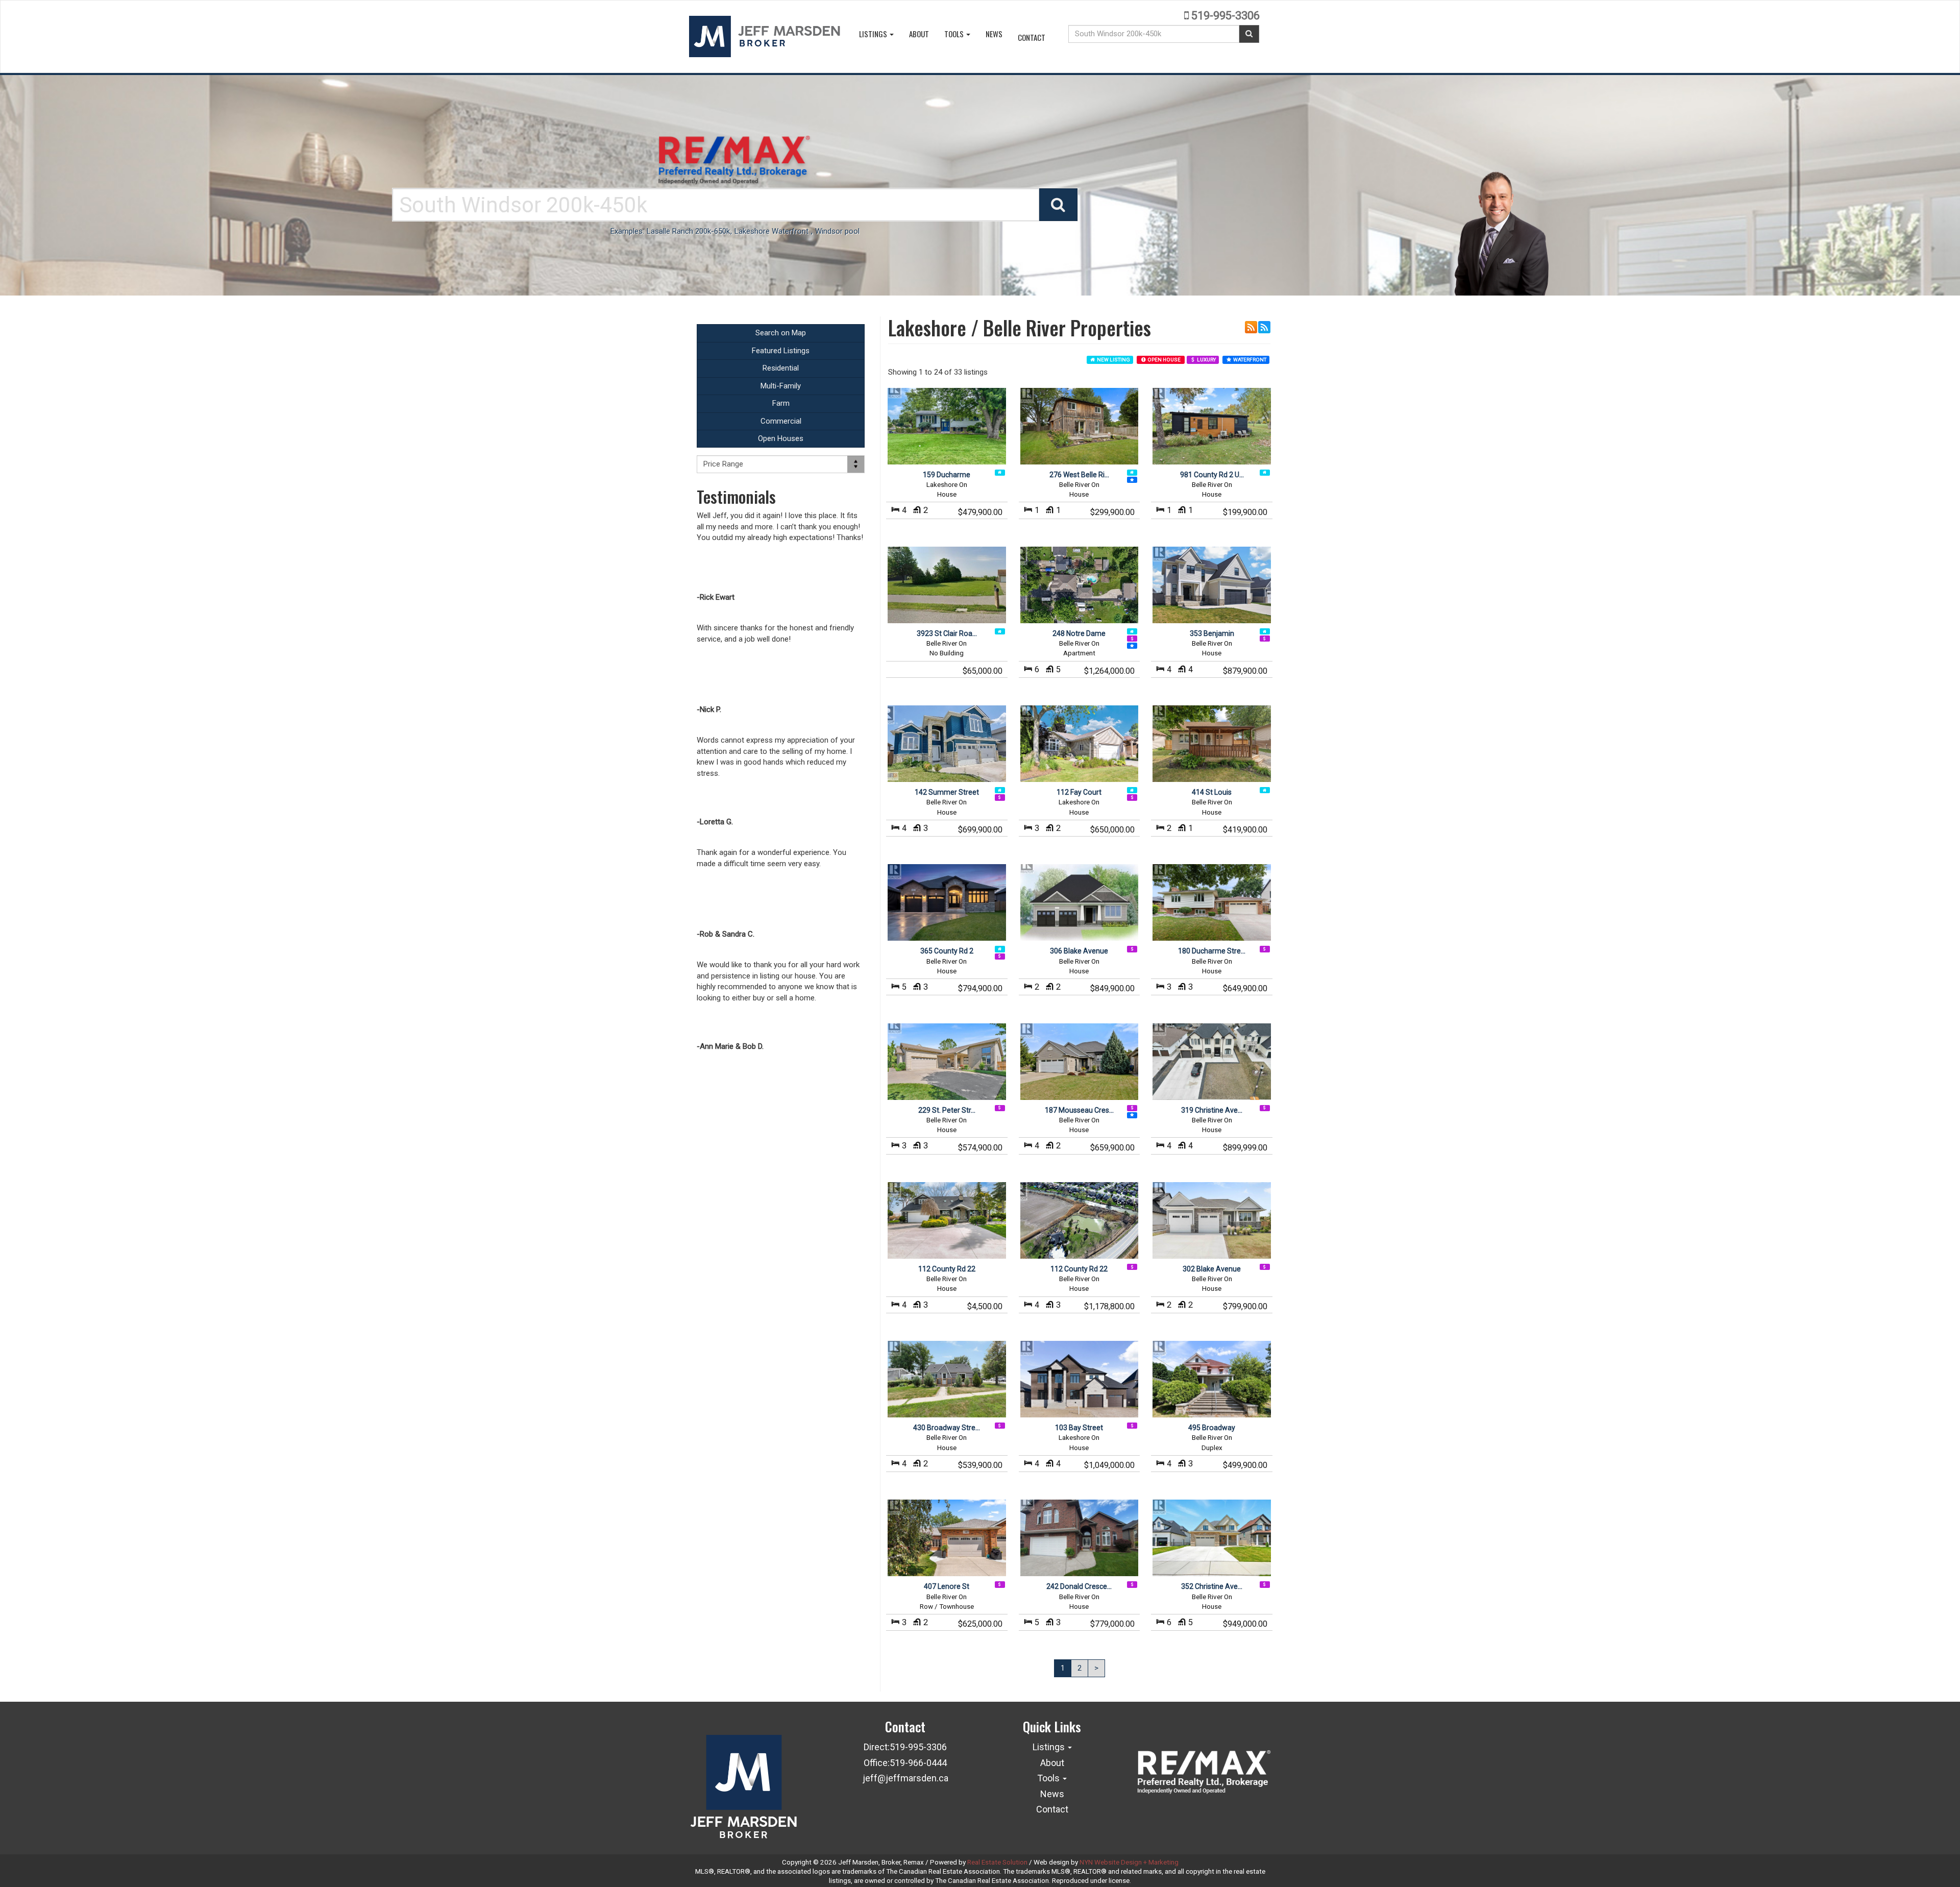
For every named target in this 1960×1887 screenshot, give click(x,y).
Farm (781, 403)
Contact (1032, 37)
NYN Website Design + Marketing (1129, 1862)
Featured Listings (781, 351)
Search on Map (781, 333)
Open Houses (781, 438)
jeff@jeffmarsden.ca (905, 1778)
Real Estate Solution (997, 1862)
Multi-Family (781, 386)
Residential (781, 368)
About (919, 34)
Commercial (781, 421)
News (994, 34)
